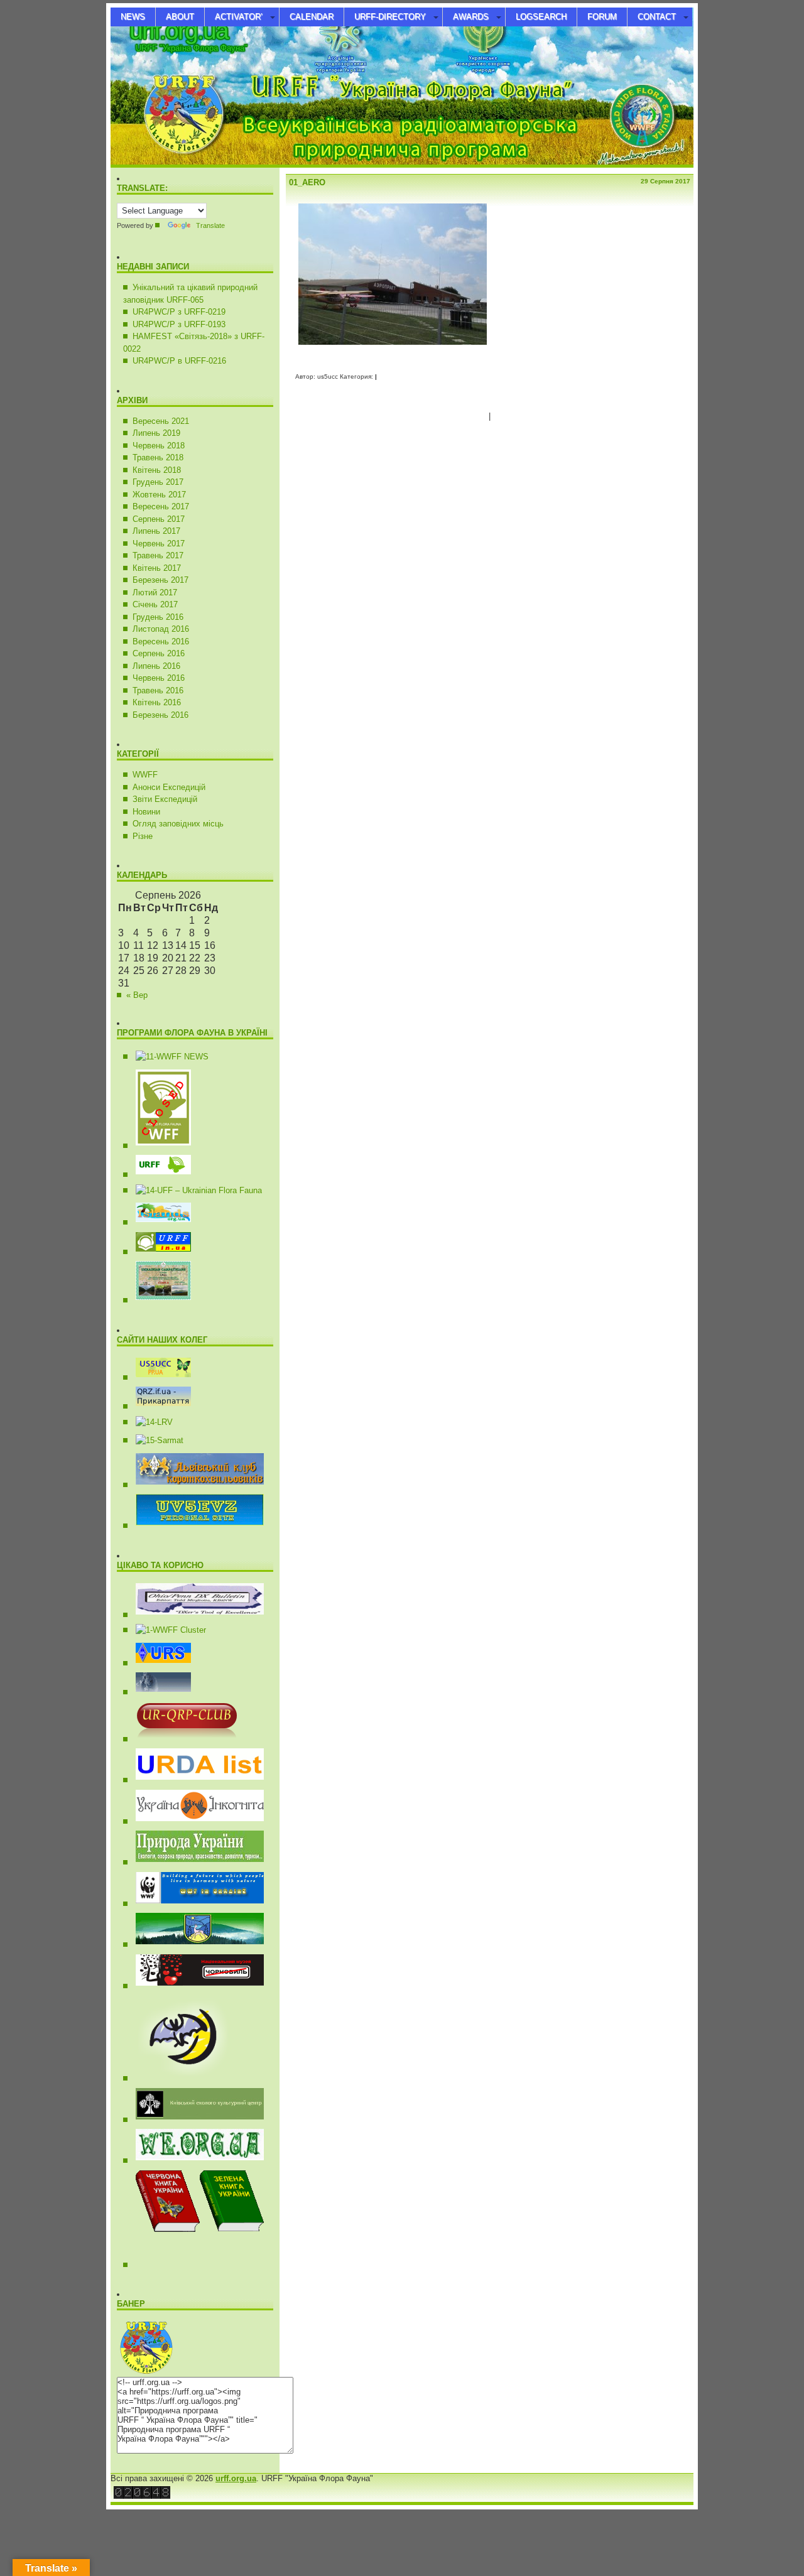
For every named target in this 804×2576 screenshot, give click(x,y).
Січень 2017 (155, 604)
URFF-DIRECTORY (390, 17)
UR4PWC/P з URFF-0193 (179, 324)
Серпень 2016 (159, 653)
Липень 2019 (156, 433)
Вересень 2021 (161, 421)
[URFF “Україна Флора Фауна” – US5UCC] (159, 1252)
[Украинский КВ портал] (159, 1692)
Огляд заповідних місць (178, 824)
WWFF (145, 775)
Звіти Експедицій (165, 799)
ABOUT (180, 17)
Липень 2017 (156, 531)
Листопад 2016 (161, 629)
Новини (146, 812)
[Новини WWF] (195, 1904)
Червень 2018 (159, 446)
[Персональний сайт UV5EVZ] (195, 1526)
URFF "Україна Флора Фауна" (192, 48)
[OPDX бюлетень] (195, 1615)
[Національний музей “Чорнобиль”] (195, 1986)
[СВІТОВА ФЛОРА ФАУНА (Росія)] (159, 1146)
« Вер (137, 995)
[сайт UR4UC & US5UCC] (159, 1377)
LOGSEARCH (541, 17)
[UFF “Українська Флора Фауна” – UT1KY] (194, 1190)
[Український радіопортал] (159, 1663)
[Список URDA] (195, 1780)
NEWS (133, 17)
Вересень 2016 (161, 641)
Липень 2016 (156, 666)
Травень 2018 (158, 457)
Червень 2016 (159, 678)
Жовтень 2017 (159, 495)
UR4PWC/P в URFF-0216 (179, 361)
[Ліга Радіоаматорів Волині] (149, 1422)
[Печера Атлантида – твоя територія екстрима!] (178, 2078)
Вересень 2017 (161, 506)
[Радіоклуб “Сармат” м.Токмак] (155, 1440)
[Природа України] (195, 1862)
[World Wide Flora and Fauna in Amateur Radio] (167, 1057)
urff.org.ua (179, 30)
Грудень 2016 (158, 617)
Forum (602, 17)
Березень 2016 (160, 715)
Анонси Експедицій (169, 787)
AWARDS (471, 17)
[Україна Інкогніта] (195, 1821)
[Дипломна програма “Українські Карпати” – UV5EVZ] (159, 1300)
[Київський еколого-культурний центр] (195, 2120)
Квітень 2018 (157, 470)
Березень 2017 (160, 580)
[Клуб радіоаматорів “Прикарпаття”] (159, 1406)
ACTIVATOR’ (239, 17)
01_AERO (307, 182)
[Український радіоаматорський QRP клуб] (182, 1739)
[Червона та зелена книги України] (229, 2265)
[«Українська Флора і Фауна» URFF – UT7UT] (159, 1175)
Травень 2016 (158, 690)
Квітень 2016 (157, 702)
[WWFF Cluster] (166, 1630)
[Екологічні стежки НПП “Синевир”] (195, 1945)
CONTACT (657, 17)
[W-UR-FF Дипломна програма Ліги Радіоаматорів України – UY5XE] (159, 1222)
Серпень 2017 (159, 519)
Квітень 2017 (157, 568)
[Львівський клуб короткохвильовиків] (195, 1485)
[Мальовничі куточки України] (195, 2161)
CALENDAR (312, 17)
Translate (210, 225)
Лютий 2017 (155, 593)
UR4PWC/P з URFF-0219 (179, 312)
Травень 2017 (158, 555)
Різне (143, 836)
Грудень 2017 (158, 482)
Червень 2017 (159, 544)
